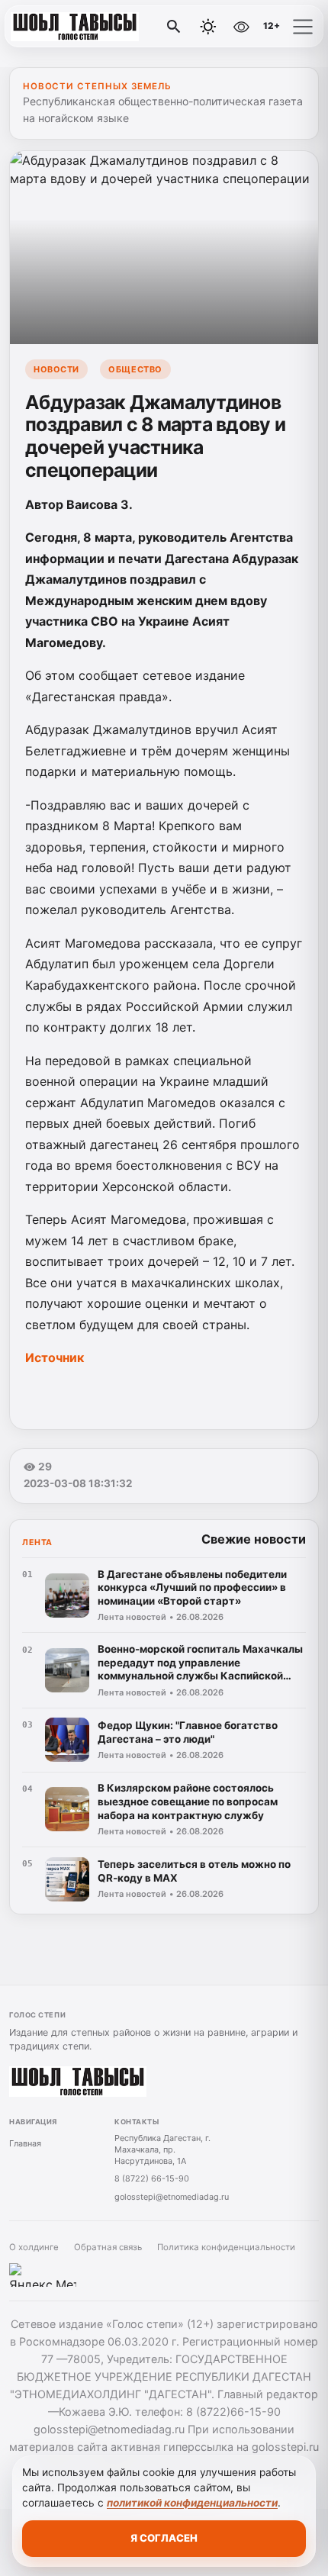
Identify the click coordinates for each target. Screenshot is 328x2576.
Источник (55, 1357)
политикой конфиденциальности (192, 2503)
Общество (135, 369)
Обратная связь (108, 2247)
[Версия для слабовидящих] (241, 27)
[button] (303, 27)
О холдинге (34, 2247)
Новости (56, 369)
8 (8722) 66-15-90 (152, 2178)
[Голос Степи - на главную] (75, 27)
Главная (25, 2143)
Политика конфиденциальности (226, 2247)
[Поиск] (174, 27)
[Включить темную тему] (208, 27)
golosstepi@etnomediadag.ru (172, 2197)
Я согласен (164, 2538)
